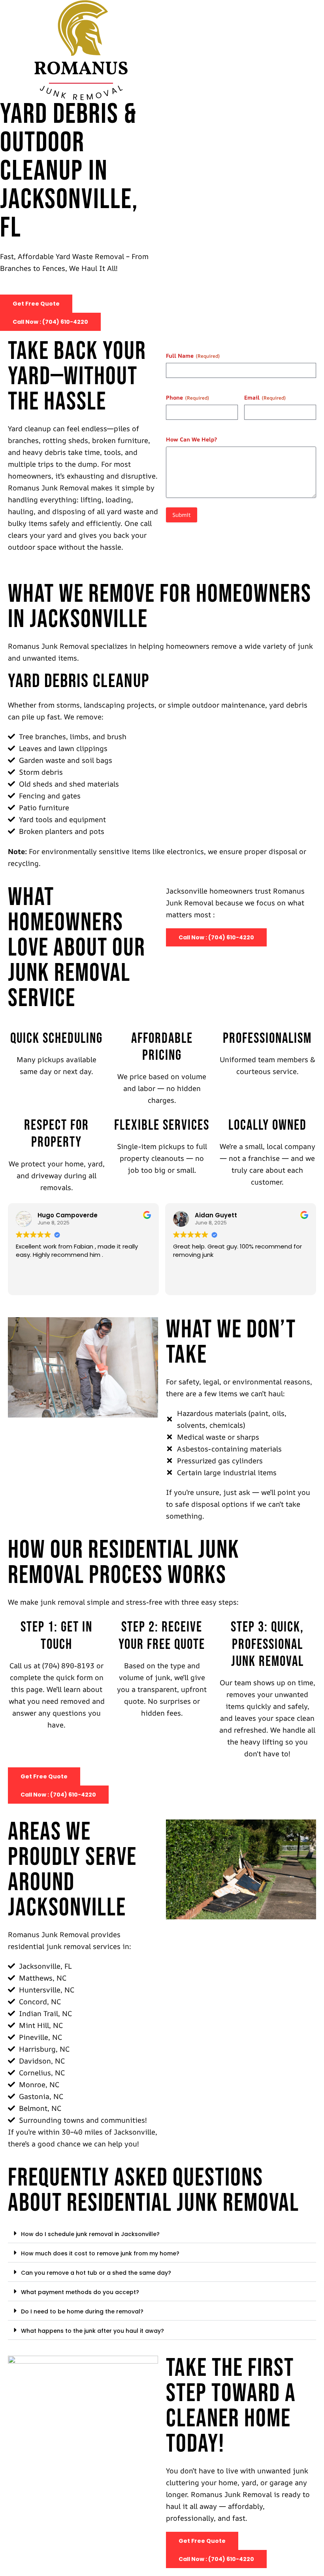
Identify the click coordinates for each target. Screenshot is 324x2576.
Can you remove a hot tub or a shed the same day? (96, 2273)
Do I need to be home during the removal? (82, 2311)
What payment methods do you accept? (80, 2292)
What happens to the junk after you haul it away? (92, 2331)
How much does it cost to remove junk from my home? (100, 2253)
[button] (162, 2233)
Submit (182, 515)
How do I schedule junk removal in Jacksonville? (90, 2234)
